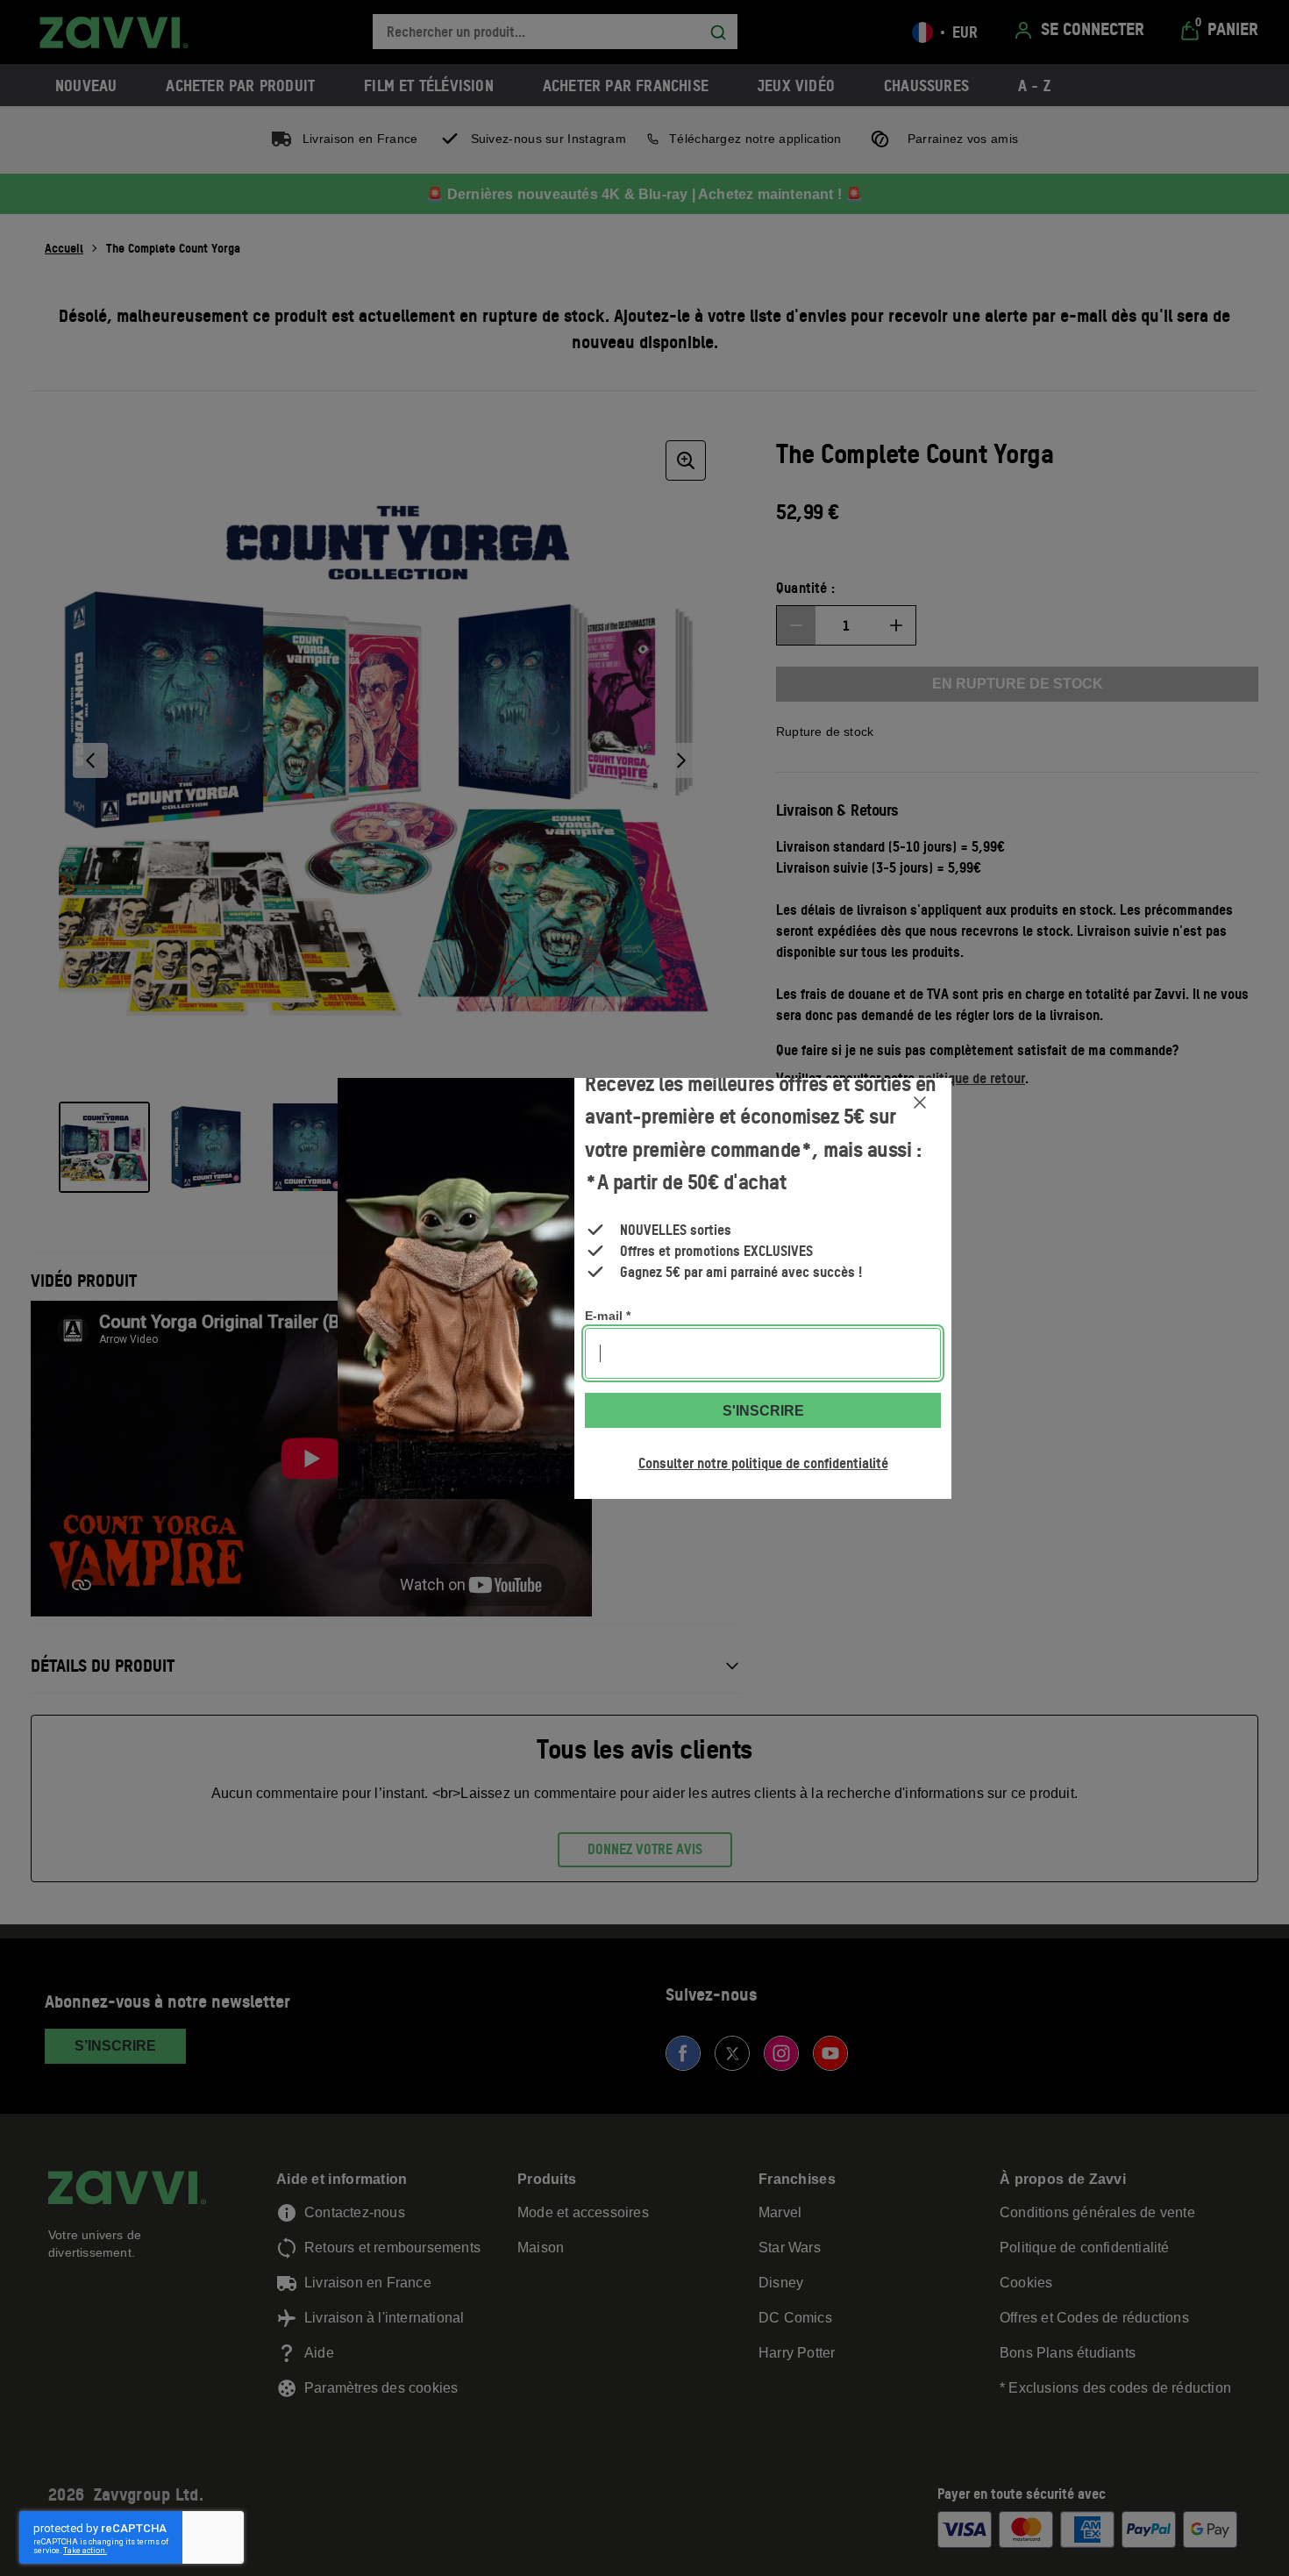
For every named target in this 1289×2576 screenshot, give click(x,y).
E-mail (608, 1316)
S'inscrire (763, 1411)
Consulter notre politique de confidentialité (763, 1463)
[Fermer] (920, 1102)
